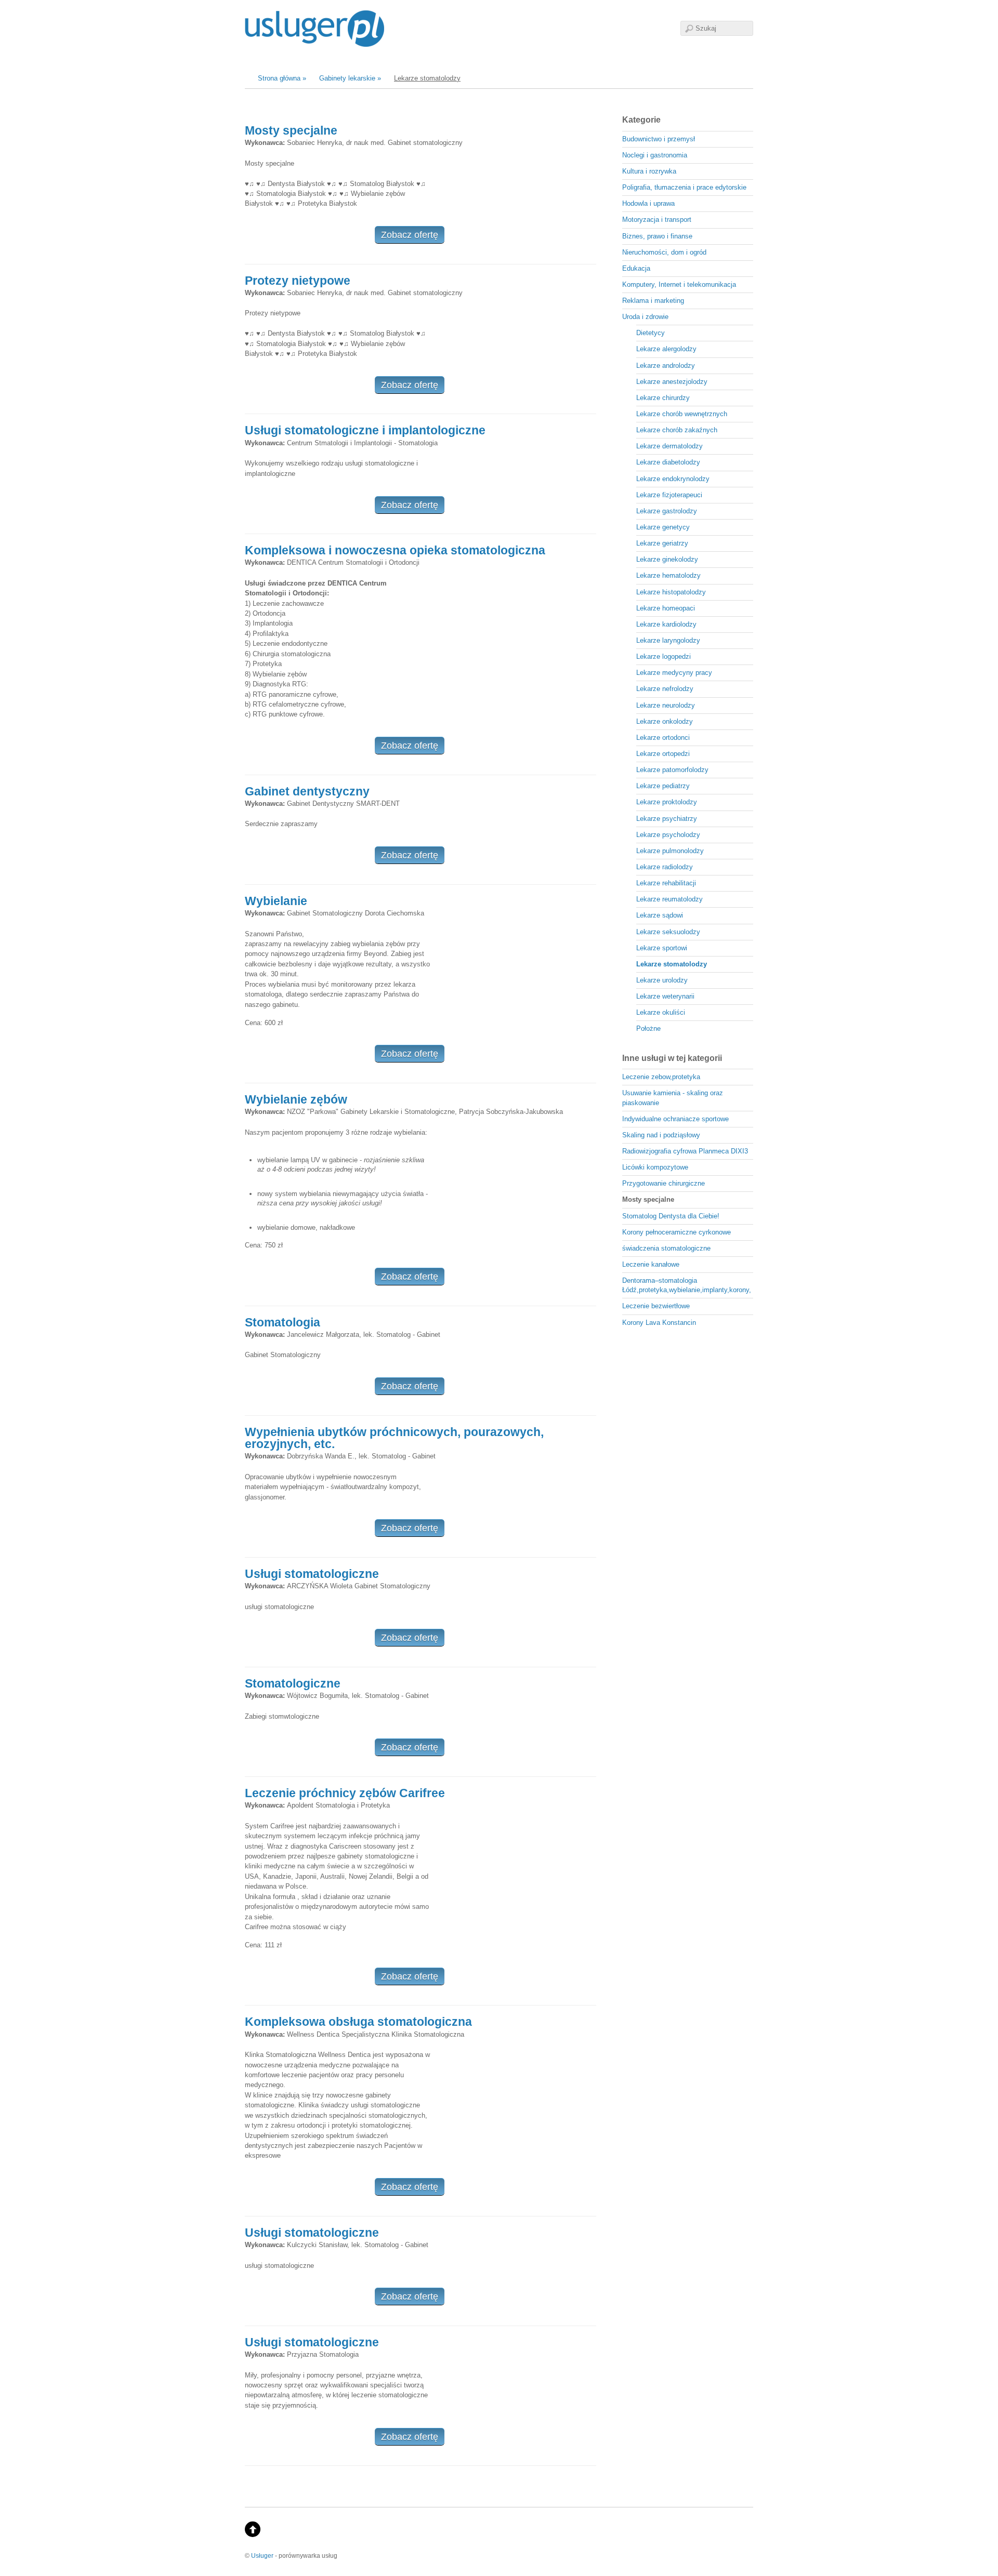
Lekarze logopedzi (664, 656)
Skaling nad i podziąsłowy (661, 1135)
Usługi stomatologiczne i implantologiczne (365, 430)
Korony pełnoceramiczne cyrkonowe (677, 1232)
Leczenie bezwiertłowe (656, 1306)
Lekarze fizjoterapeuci (669, 495)
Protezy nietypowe (298, 281)
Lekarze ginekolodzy (667, 559)
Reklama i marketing (653, 301)
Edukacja (636, 268)
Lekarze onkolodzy (665, 721)
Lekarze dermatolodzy (669, 446)
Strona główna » (282, 78)
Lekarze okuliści (661, 1012)
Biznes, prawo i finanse (657, 236)
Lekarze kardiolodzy (666, 624)
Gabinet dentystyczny (307, 791)
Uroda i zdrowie (645, 317)
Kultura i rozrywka (649, 171)
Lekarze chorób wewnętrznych (682, 414)
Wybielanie (276, 901)
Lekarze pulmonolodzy (670, 851)
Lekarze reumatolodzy (669, 899)
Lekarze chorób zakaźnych (677, 430)
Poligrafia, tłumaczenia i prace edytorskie (684, 187)
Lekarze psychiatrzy (667, 819)
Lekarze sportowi (662, 948)
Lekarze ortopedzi (663, 754)
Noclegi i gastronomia (655, 155)
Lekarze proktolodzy (667, 802)
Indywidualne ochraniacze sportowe (675, 1119)
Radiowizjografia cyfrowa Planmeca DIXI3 (685, 1151)
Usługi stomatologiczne (312, 1574)
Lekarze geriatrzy (662, 543)
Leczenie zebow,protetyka (661, 1077)
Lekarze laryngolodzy (668, 640)
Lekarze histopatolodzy (671, 592)
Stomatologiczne (293, 1683)
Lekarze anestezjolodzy (672, 382)
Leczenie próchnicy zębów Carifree (345, 1793)
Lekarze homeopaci (666, 608)
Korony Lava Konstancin (659, 1323)
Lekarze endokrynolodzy (673, 479)
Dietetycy (651, 333)
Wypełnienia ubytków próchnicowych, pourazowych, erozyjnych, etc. (394, 1438)
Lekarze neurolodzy (666, 705)
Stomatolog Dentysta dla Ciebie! (671, 1216)
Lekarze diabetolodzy (668, 462)
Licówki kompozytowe (655, 1167)
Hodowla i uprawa (648, 203)
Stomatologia (283, 1322)
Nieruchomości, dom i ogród (664, 252)
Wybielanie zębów (296, 1099)
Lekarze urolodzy (662, 980)
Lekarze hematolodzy (668, 575)
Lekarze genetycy (663, 527)
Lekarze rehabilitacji (666, 883)
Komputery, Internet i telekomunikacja (679, 284)
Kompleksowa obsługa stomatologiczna (358, 2022)
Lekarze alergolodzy (666, 349)
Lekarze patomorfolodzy (672, 770)
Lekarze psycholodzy (668, 835)
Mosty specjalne (291, 130)
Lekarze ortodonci (663, 738)
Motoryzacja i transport (657, 220)
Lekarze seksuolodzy (668, 932)
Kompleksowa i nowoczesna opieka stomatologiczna (395, 550)
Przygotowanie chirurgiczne (664, 1183)
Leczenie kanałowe (651, 1264)
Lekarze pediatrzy (663, 786)
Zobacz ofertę (410, 235)
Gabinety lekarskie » (350, 78)
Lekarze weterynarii (665, 996)
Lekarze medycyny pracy (674, 673)
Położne (648, 1028)
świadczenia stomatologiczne (666, 1248)
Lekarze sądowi (660, 915)
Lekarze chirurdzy (663, 398)
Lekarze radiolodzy (665, 867)
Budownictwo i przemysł (659, 139)
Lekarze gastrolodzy (667, 511)
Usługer (262, 2555)
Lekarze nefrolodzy (665, 689)
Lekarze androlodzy (666, 366)
